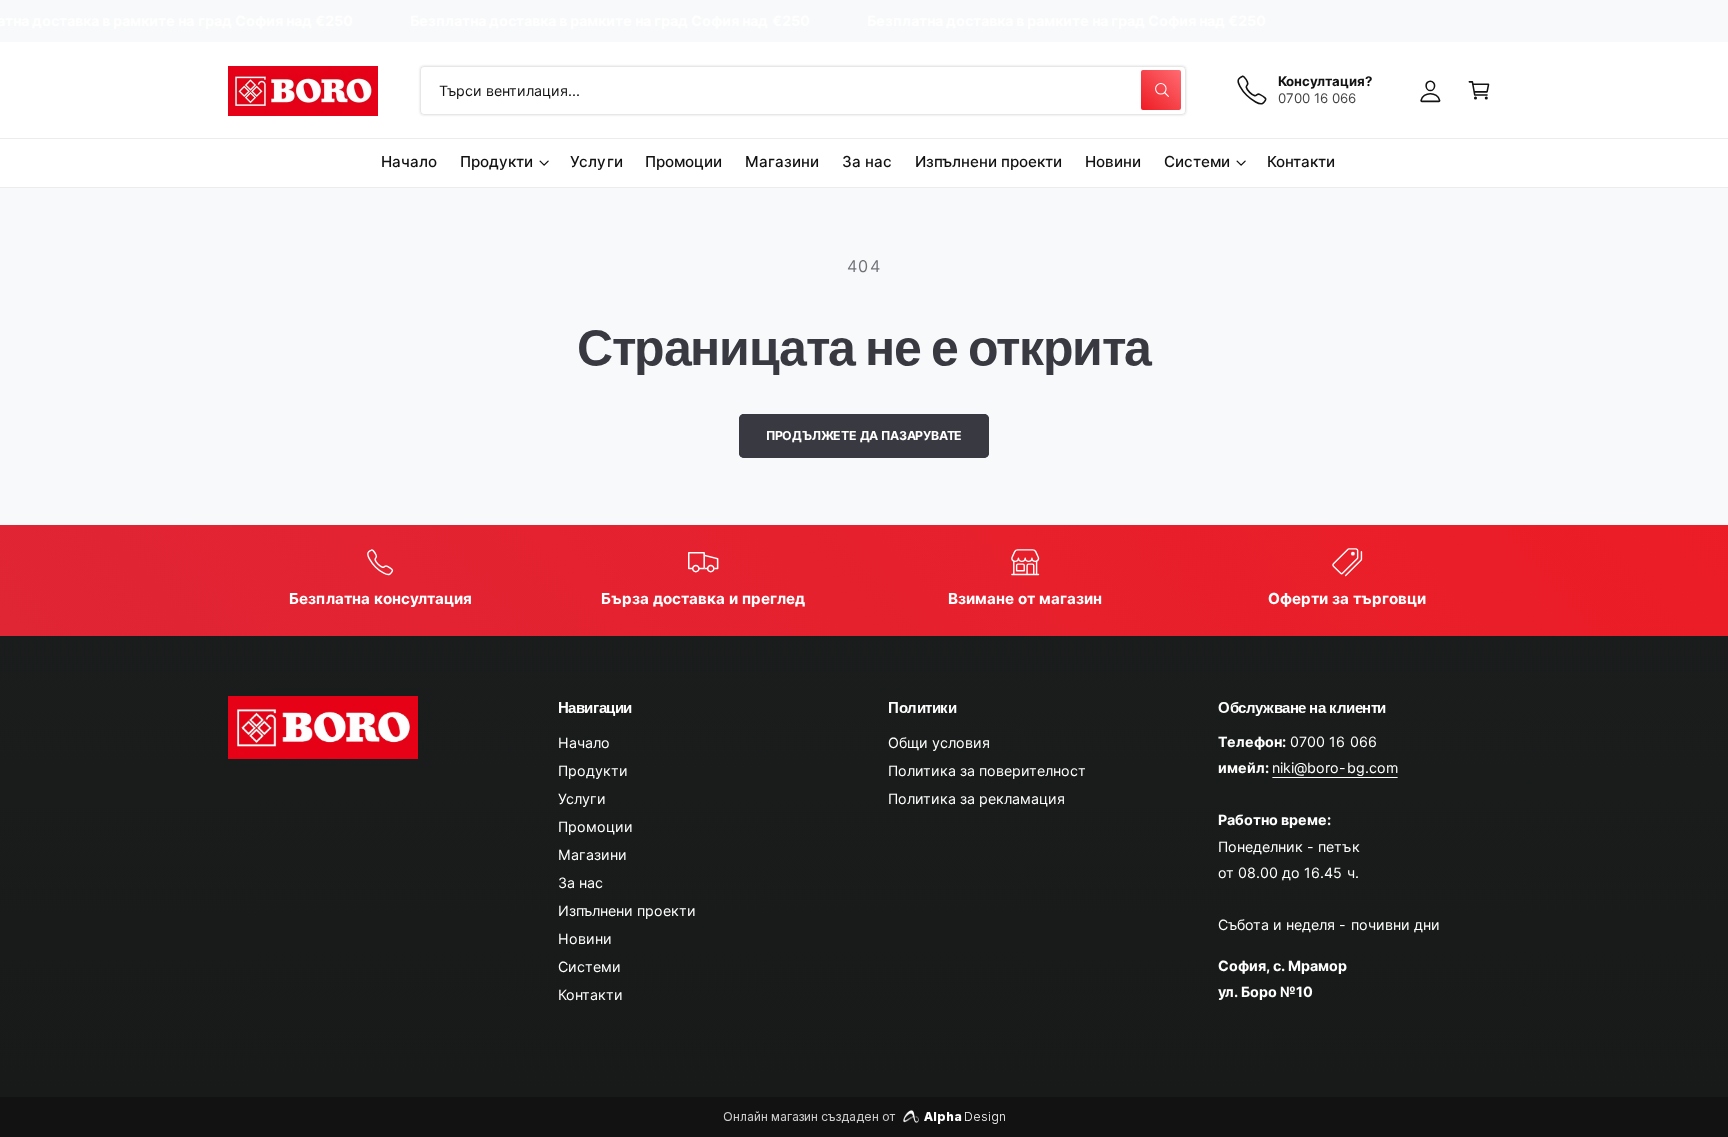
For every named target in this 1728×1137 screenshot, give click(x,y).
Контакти (590, 994)
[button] (1479, 90)
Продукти (496, 161)
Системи (1197, 161)
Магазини (592, 854)
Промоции (595, 826)
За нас (580, 882)
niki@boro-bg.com (1334, 767)
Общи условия (939, 742)
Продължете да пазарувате (864, 435)
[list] (864, 580)
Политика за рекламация (976, 798)
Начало (584, 742)
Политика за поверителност (987, 770)
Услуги (582, 798)
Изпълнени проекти (627, 910)
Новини (585, 938)
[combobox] (803, 90)
